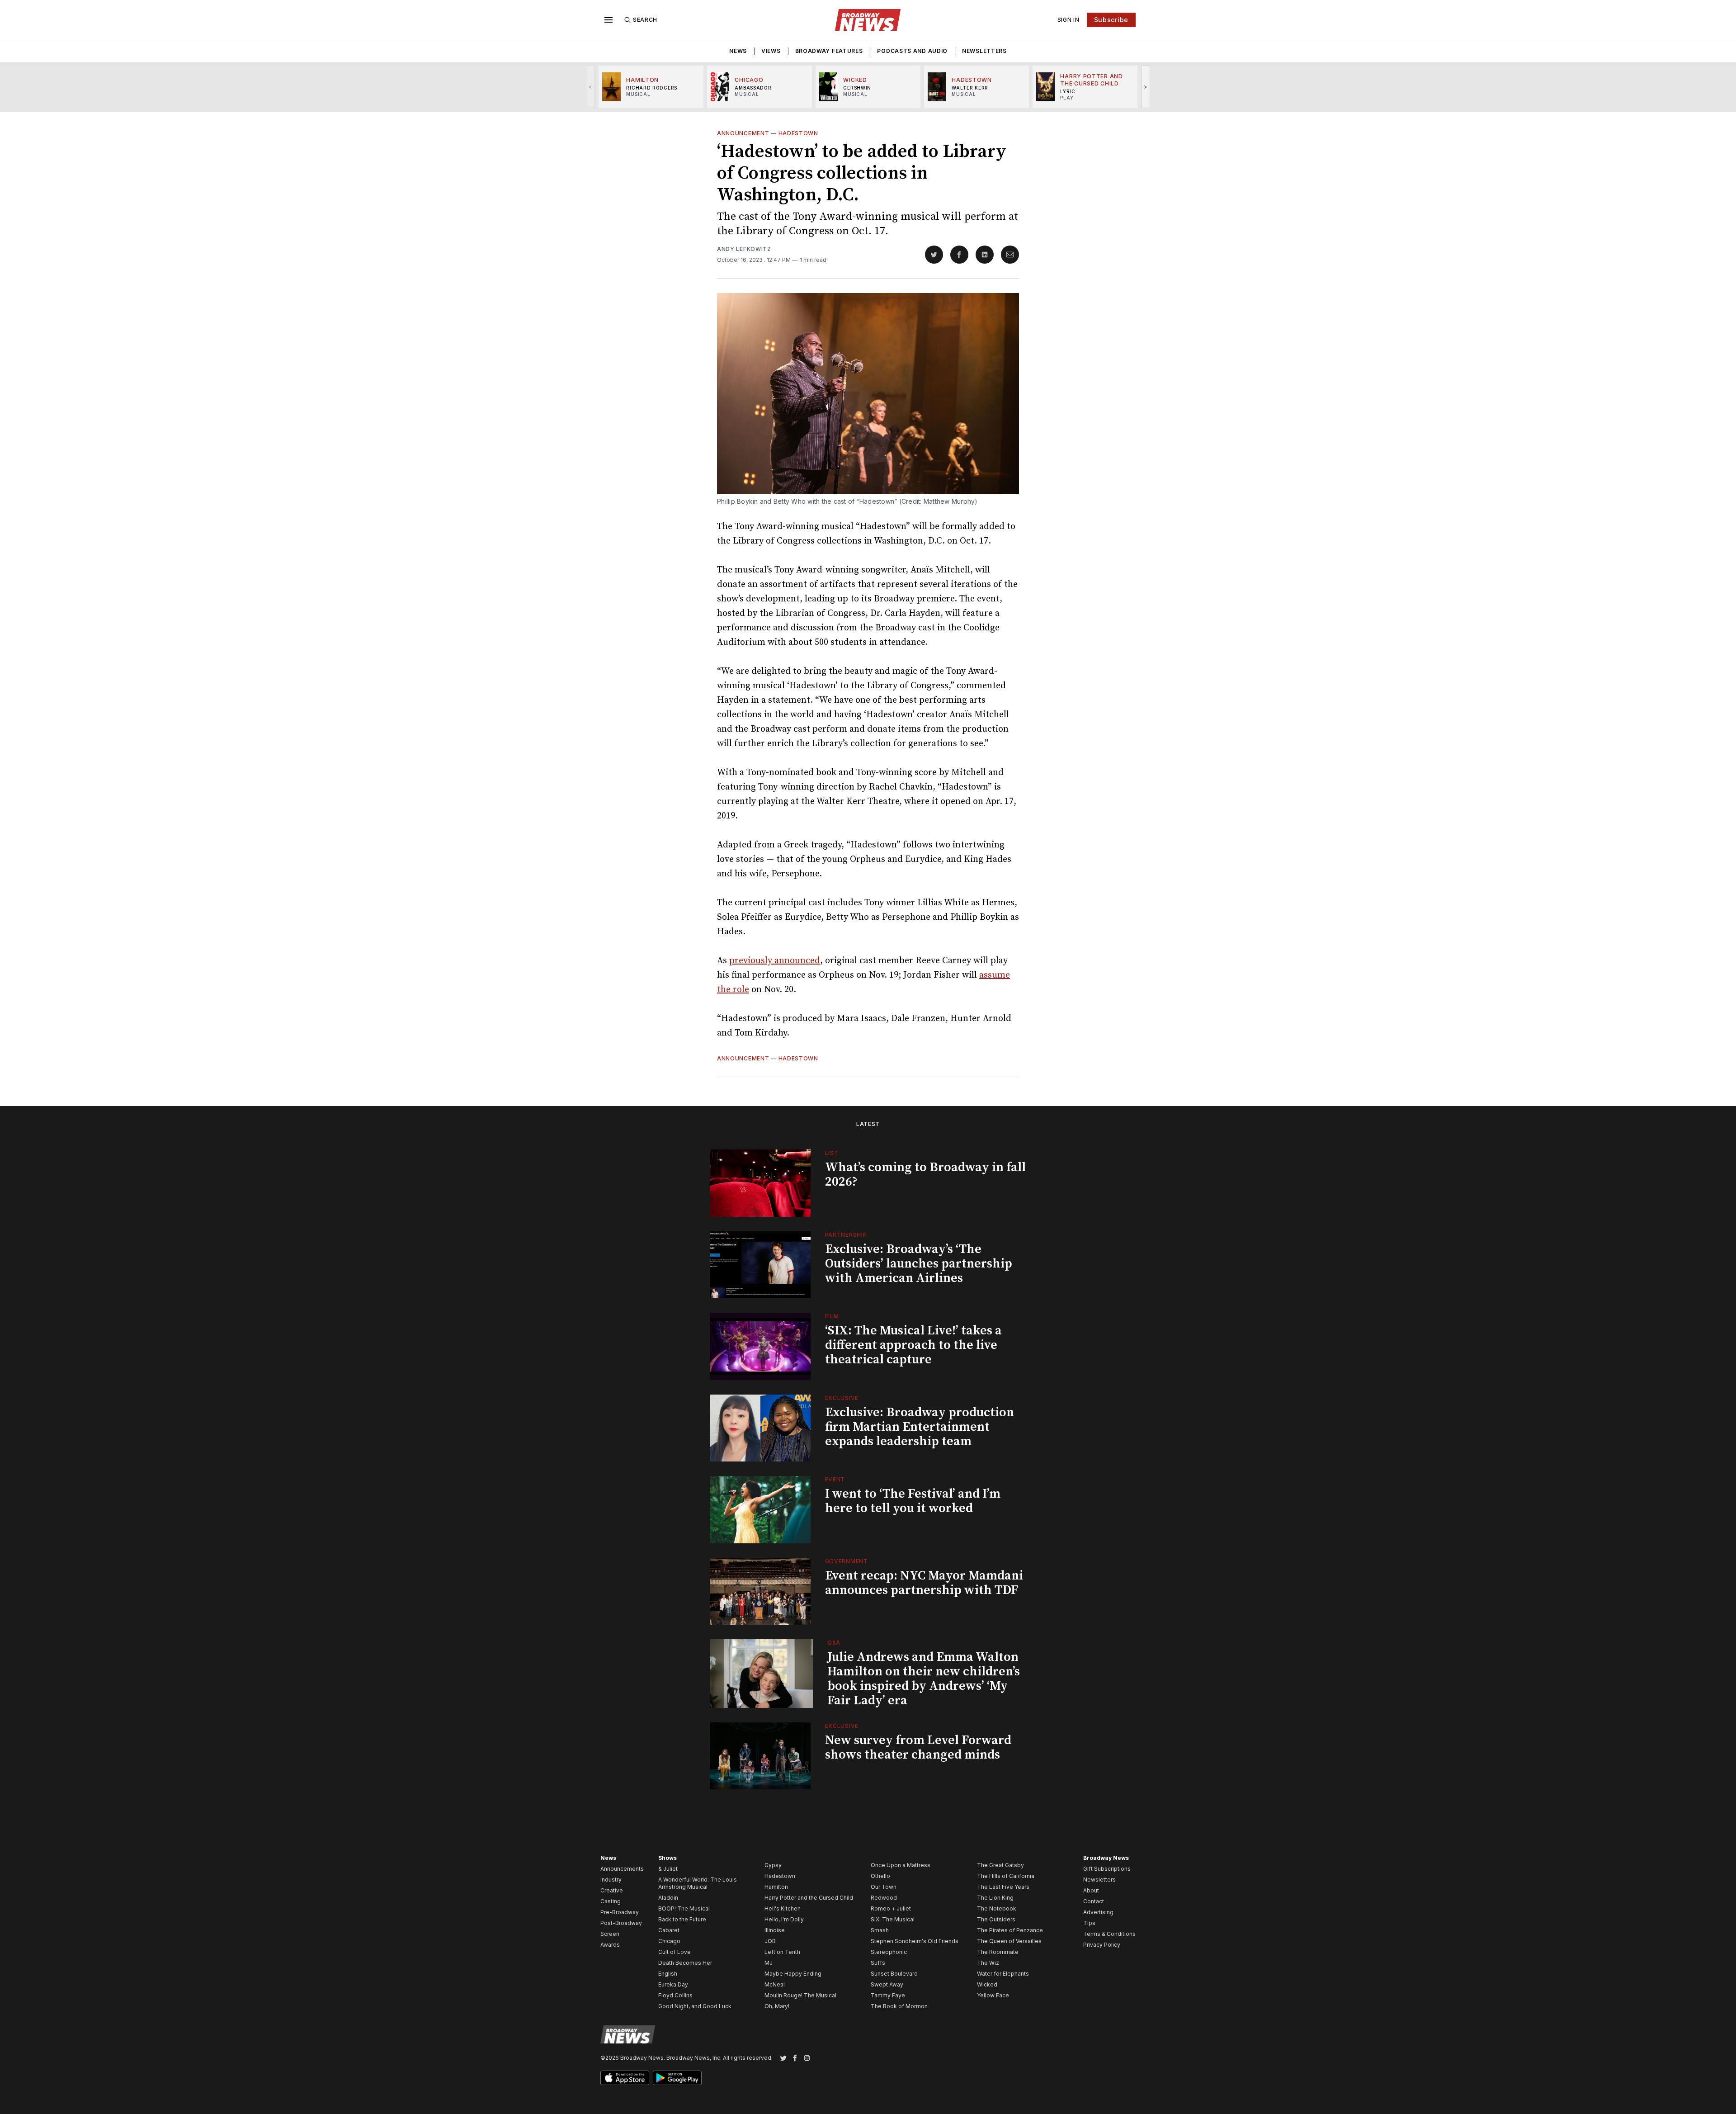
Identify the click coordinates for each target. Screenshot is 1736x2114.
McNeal (775, 1984)
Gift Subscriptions (1107, 1869)
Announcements (622, 1869)
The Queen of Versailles (1009, 1941)
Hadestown (798, 133)
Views (771, 51)
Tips (1089, 1923)
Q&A (834, 1643)
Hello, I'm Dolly (784, 1919)
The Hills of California (1006, 1876)
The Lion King (995, 1898)
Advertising (1098, 1912)
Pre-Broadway (620, 1912)
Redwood (884, 1898)
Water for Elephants (1003, 1974)
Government (847, 1561)
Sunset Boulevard (894, 1974)
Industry (611, 1880)
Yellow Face (993, 1995)
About (1091, 1890)
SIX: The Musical (893, 1919)
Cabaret (669, 1930)
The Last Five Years (1003, 1887)
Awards (610, 1945)
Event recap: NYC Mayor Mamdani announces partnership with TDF (924, 1583)
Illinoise (775, 1930)
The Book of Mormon (899, 2006)
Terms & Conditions (1109, 1934)
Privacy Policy (1102, 1945)
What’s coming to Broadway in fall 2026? (925, 1175)
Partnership (846, 1235)
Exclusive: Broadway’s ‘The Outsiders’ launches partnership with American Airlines (919, 1264)
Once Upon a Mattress (901, 1865)
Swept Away (887, 1984)
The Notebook (997, 1908)
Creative (612, 1890)
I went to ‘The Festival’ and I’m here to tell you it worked (913, 1501)
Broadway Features (829, 51)
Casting (611, 1901)
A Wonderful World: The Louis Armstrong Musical (698, 1883)
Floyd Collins (675, 1995)
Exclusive (842, 1398)
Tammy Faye (888, 1995)
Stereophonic (889, 1952)
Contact (1094, 1901)
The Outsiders (996, 1919)
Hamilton (776, 1887)
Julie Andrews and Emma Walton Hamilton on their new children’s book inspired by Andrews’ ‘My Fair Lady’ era (924, 1679)
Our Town (884, 1887)
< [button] (591, 87)
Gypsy (773, 1865)
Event (835, 1479)
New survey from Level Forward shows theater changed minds (918, 1747)
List (832, 1153)
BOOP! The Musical (684, 1908)
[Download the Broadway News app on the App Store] (625, 2078)
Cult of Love (675, 1952)
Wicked (987, 1984)
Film (832, 1316)
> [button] (1146, 87)
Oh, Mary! (777, 2006)
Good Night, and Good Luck (695, 2006)
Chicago (669, 1941)
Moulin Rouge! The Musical (800, 1995)
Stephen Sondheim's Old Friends (915, 1941)
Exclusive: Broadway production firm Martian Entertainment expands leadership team (920, 1427)
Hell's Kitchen (783, 1908)
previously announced (775, 961)
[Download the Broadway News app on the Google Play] (677, 2078)
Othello (880, 1876)
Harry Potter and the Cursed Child (809, 1898)
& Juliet (668, 1869)
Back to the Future (682, 1919)
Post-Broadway (621, 1923)
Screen (610, 1934)
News (738, 51)
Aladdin (668, 1898)
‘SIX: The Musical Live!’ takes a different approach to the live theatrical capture (913, 1345)
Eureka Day (673, 1984)
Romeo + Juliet (891, 1908)
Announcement (743, 133)
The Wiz (988, 1963)
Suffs (878, 1963)
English (668, 1974)
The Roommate (998, 1952)
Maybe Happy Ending (793, 1974)
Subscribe (1111, 20)
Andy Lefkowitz (744, 249)
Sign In (1068, 20)
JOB (770, 1941)
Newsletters (984, 51)
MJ (769, 1963)
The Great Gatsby (1000, 1865)
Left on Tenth (782, 1952)
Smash (880, 1930)
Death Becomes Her (685, 1963)
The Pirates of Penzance (1010, 1930)
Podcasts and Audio (912, 51)
